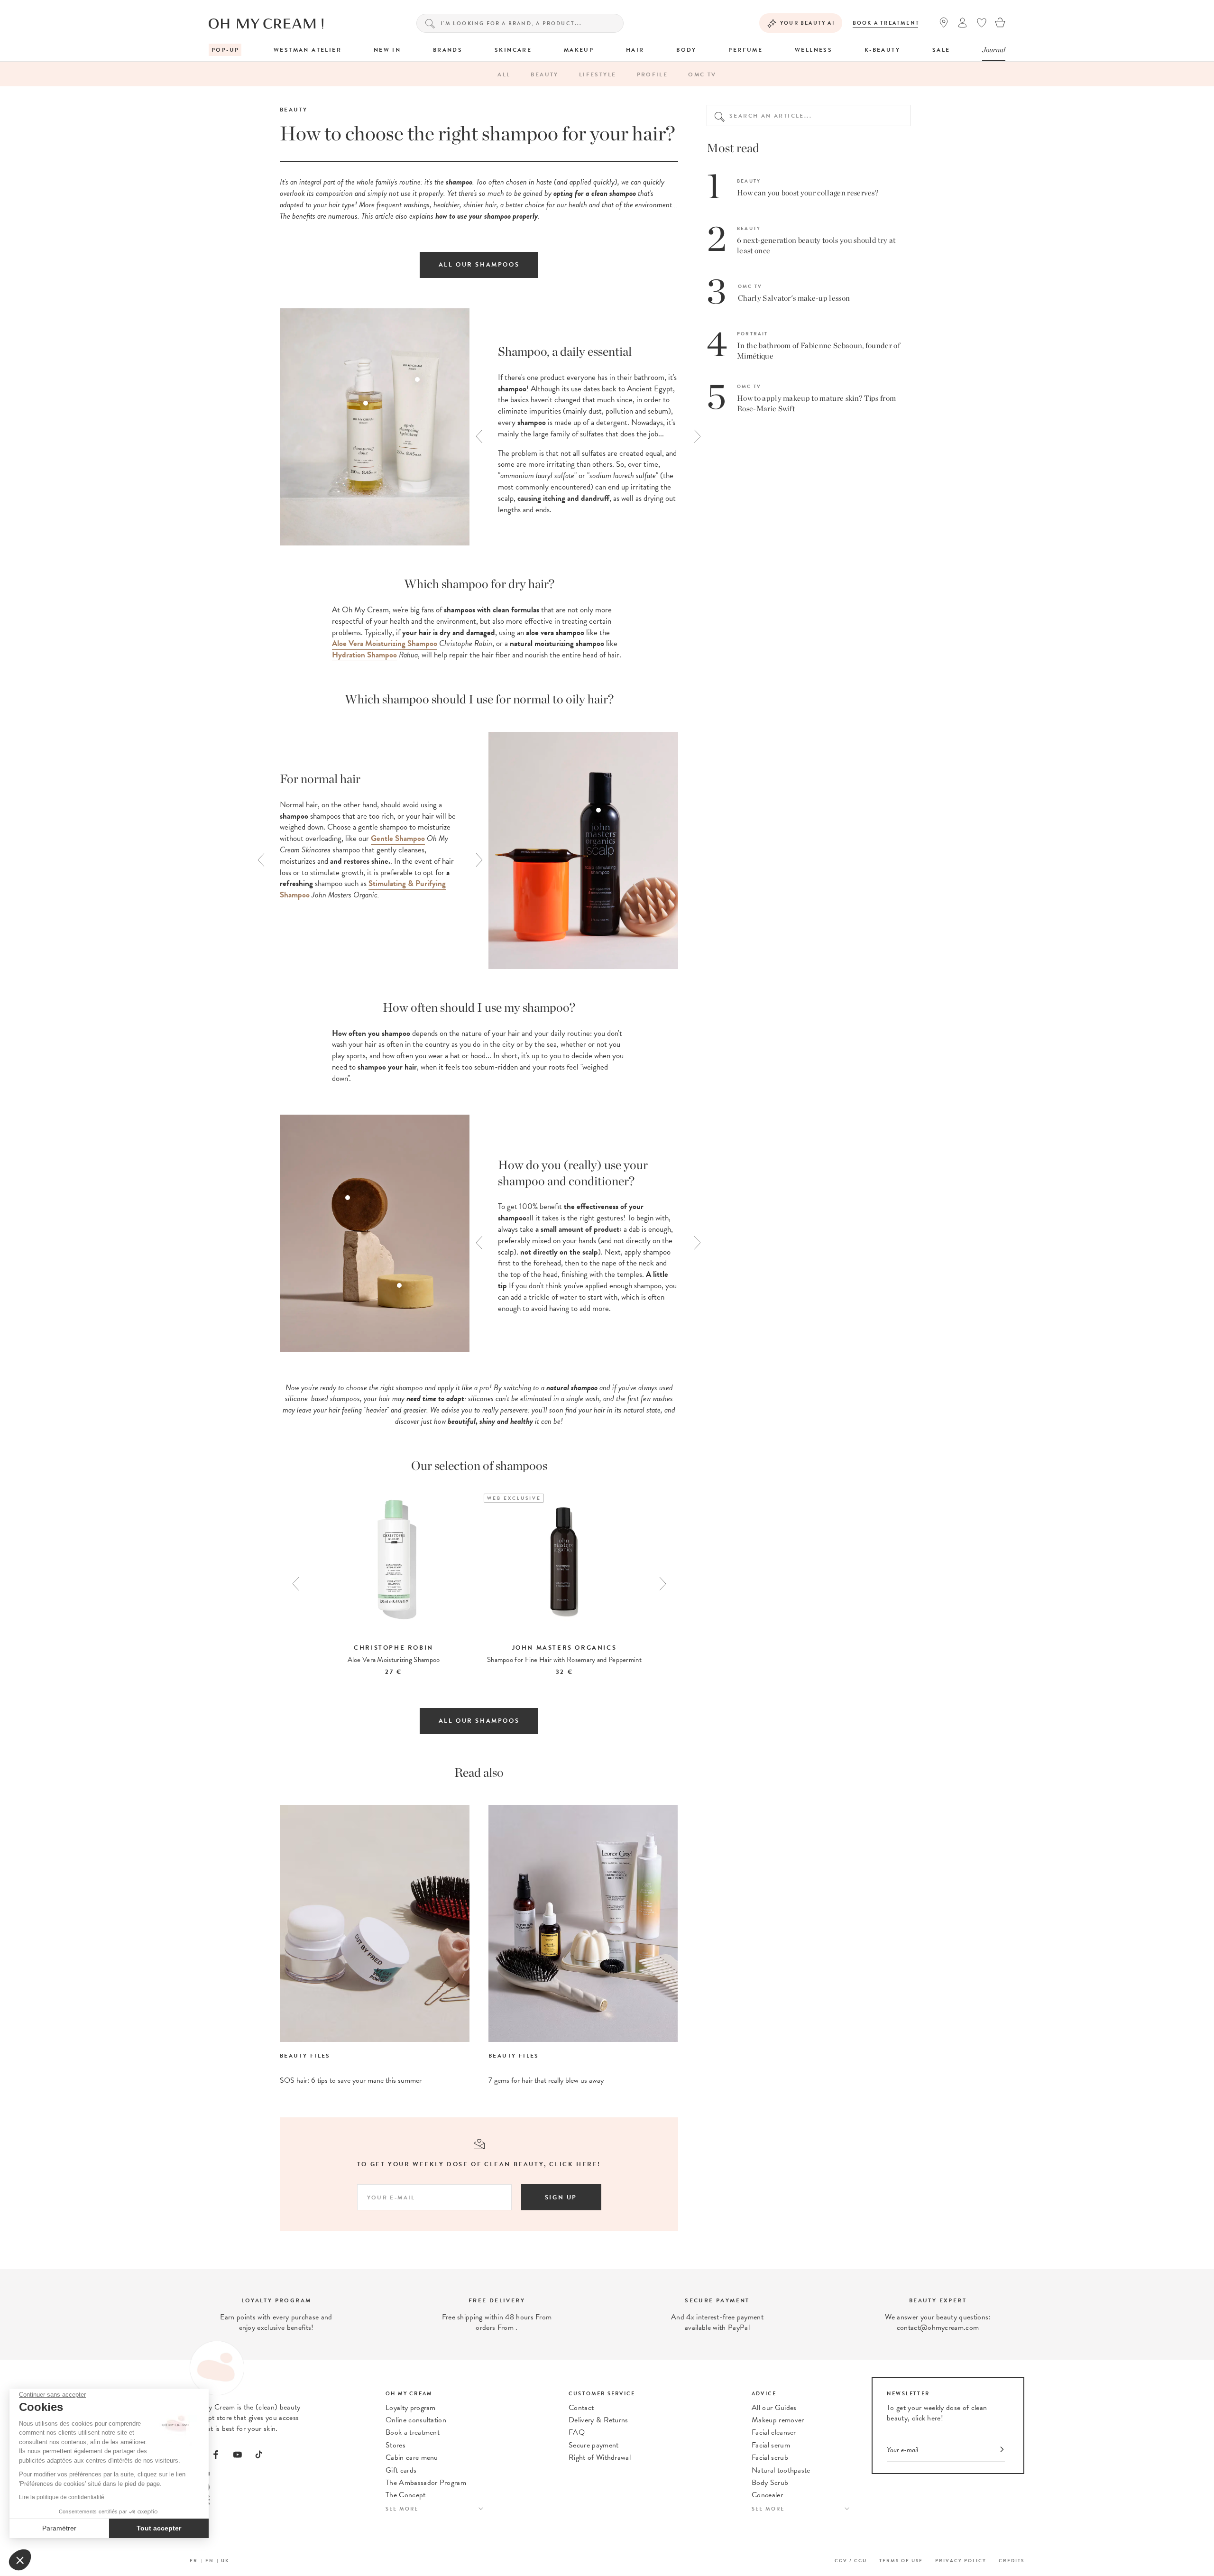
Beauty (544, 74)
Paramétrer (59, 2528)
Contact (581, 2408)
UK (225, 2561)
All (504, 74)
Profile (653, 74)
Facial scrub (770, 2457)
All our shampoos (479, 265)
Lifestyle (598, 74)
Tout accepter (159, 2528)
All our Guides (774, 2408)
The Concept (406, 2495)
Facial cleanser (774, 2432)
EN (210, 2561)
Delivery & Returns (598, 2420)
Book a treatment (886, 23)
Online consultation (416, 2420)
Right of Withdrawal (600, 2457)
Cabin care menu (412, 2457)
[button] (20, 2560)
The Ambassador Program (426, 2483)
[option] (583, 429)
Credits (1012, 2561)
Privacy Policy (961, 2561)
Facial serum (771, 2445)
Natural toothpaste (781, 2470)
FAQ (577, 2432)
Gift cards (401, 2470)
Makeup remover (778, 2420)
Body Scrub (770, 2483)
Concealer (767, 2495)
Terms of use (901, 2561)
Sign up (561, 2197)
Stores (395, 2445)
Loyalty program (411, 2408)
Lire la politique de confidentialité (62, 2497)
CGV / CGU (851, 2561)
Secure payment (593, 2445)
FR (194, 2561)
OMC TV (702, 74)
